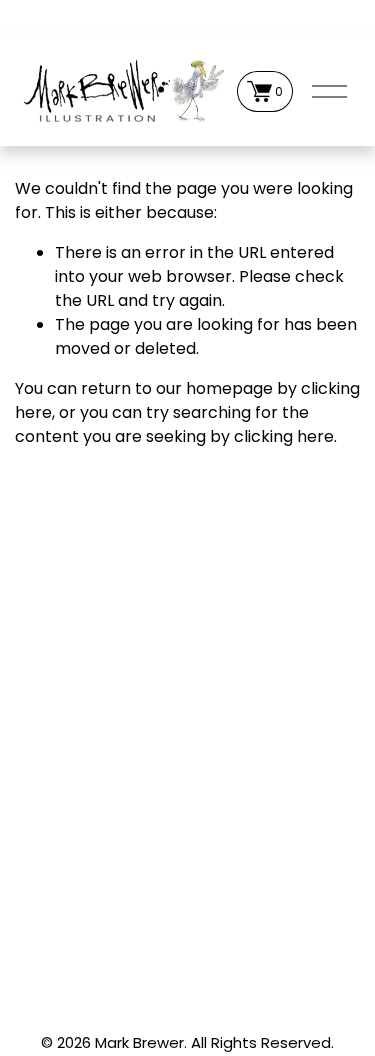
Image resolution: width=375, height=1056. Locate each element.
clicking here (284, 436)
